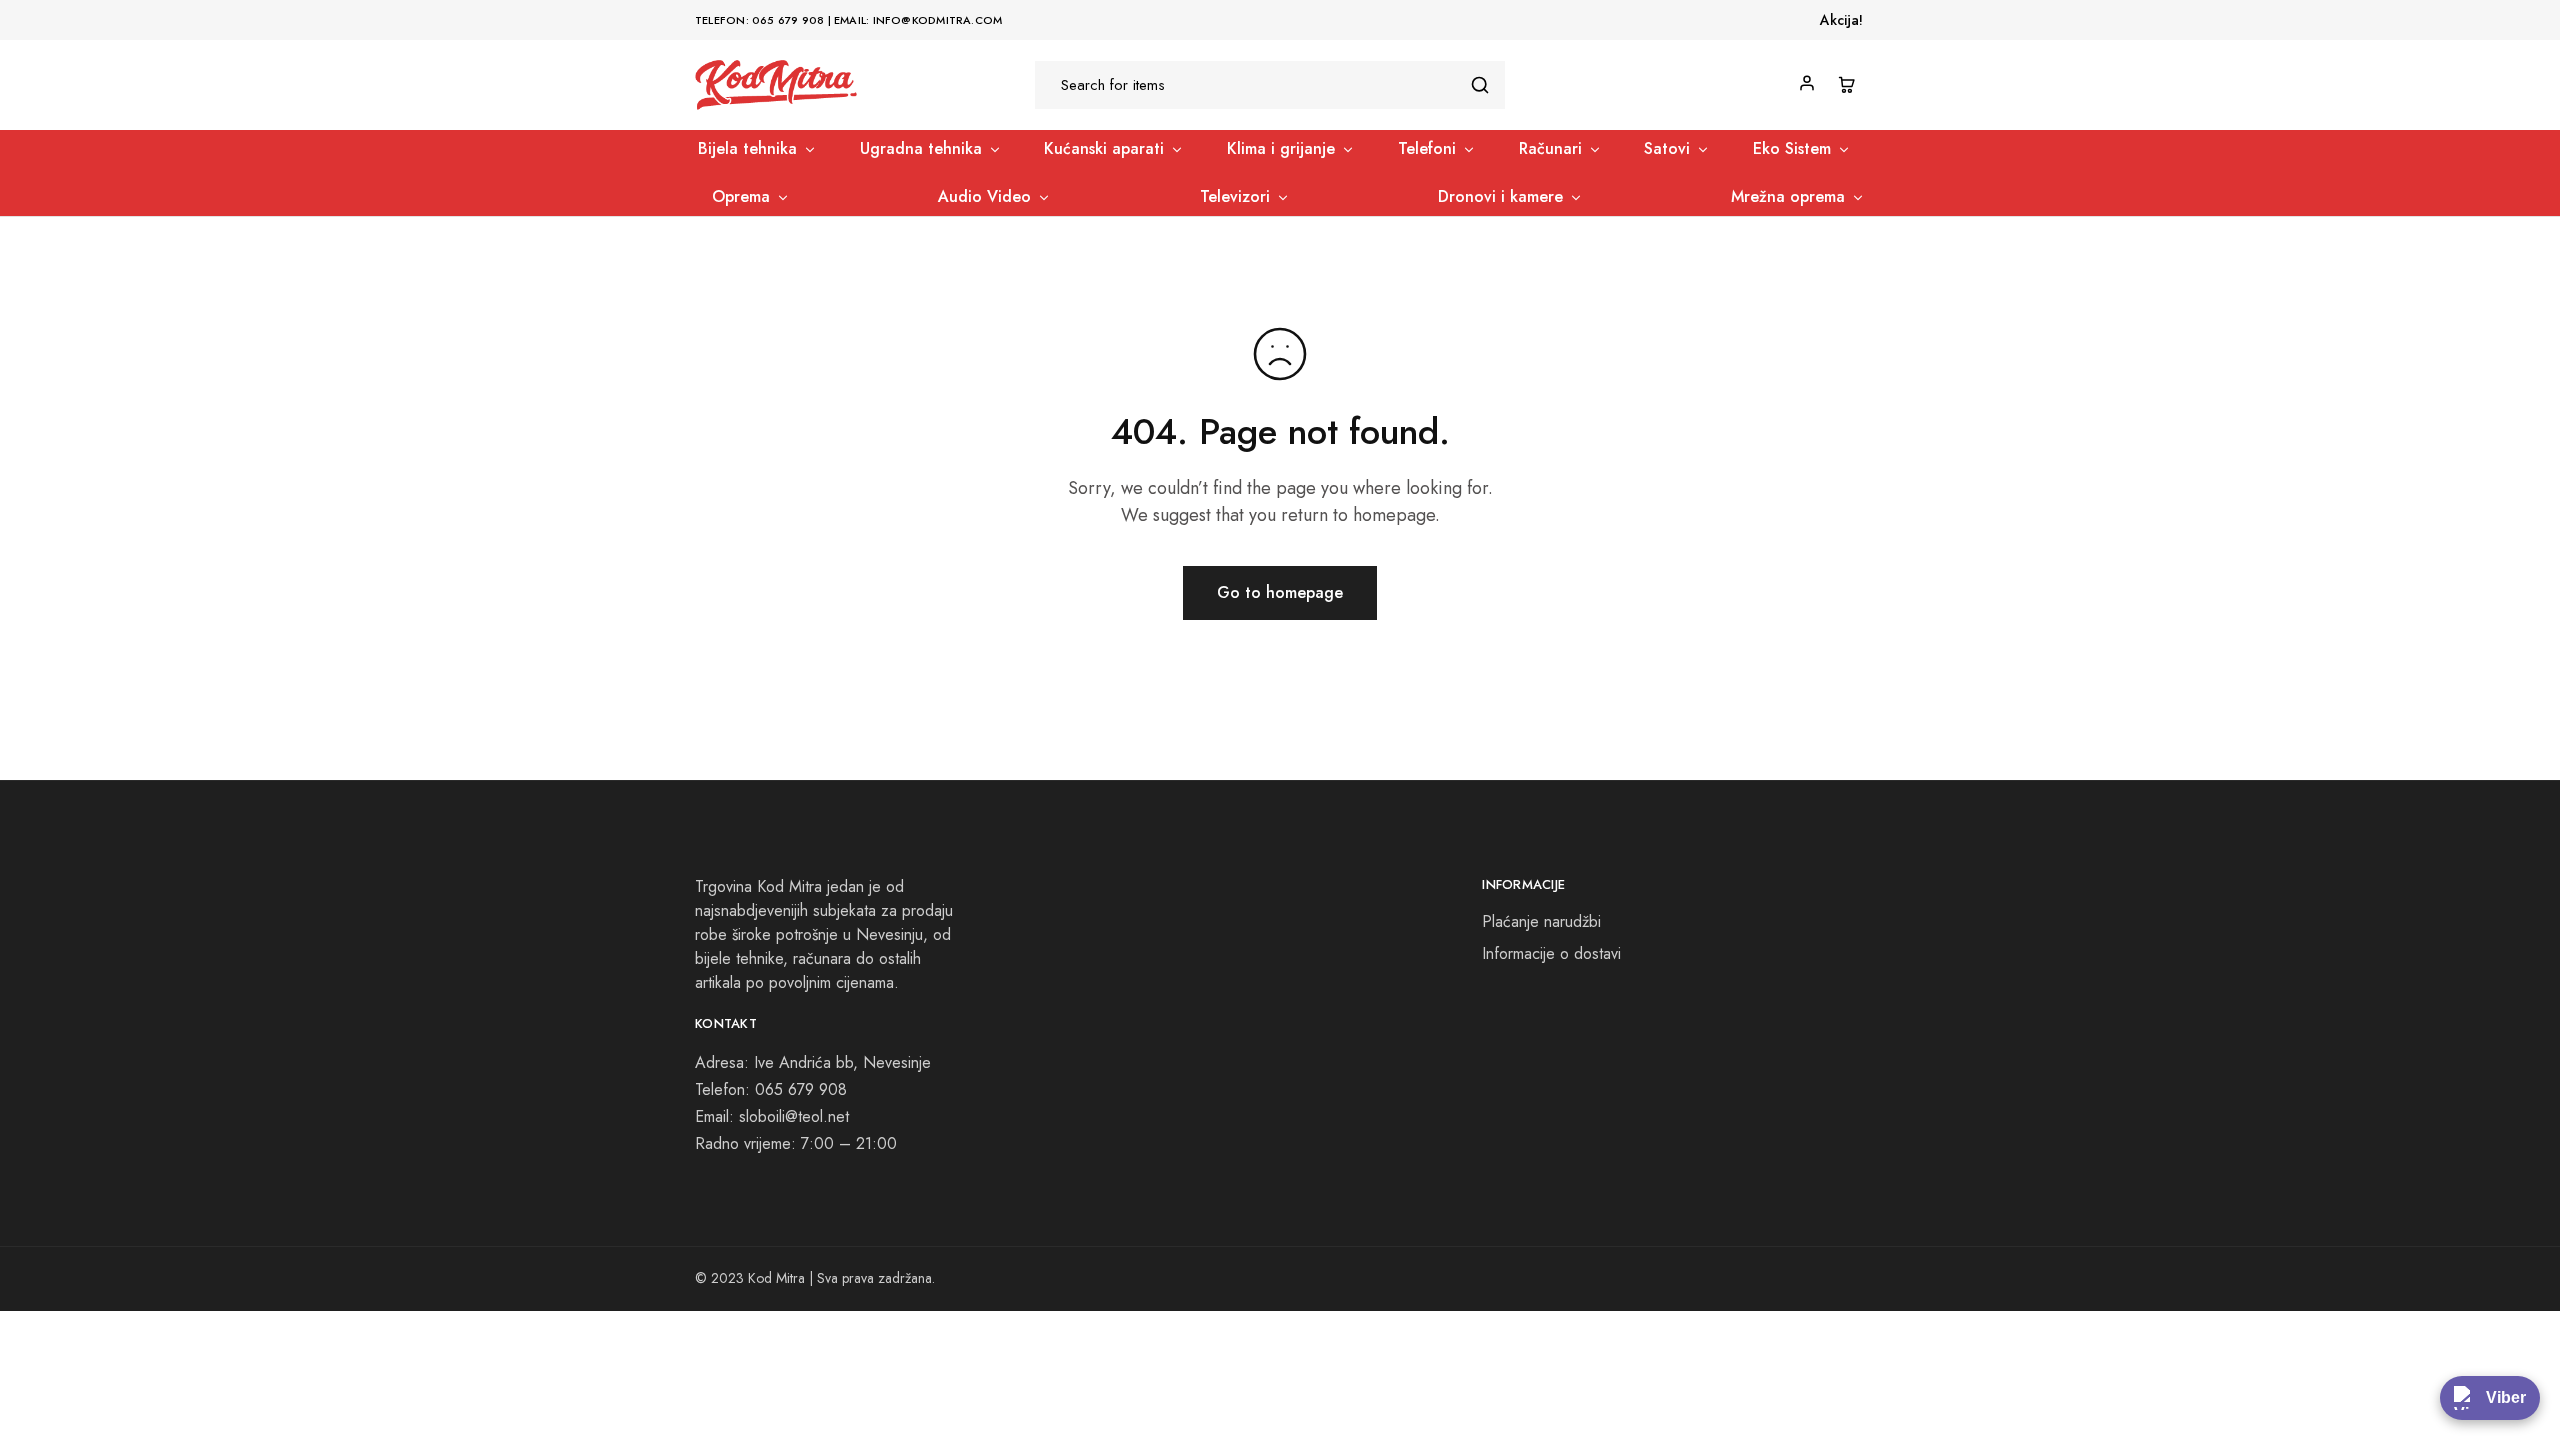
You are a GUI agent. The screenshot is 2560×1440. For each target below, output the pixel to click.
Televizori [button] (1235, 197)
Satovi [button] (1667, 149)
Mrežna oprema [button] (1788, 197)
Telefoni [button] (1427, 149)
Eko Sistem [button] (1792, 149)
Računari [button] (1550, 149)
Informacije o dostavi (1551, 953)
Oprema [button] (741, 197)
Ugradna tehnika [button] (921, 149)
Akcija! (1841, 20)
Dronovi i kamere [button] (1500, 197)
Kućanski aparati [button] (1104, 149)
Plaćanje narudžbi (1541, 921)
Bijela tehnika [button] (747, 149)
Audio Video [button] (984, 197)
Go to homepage (1280, 592)
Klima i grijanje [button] (1281, 149)
